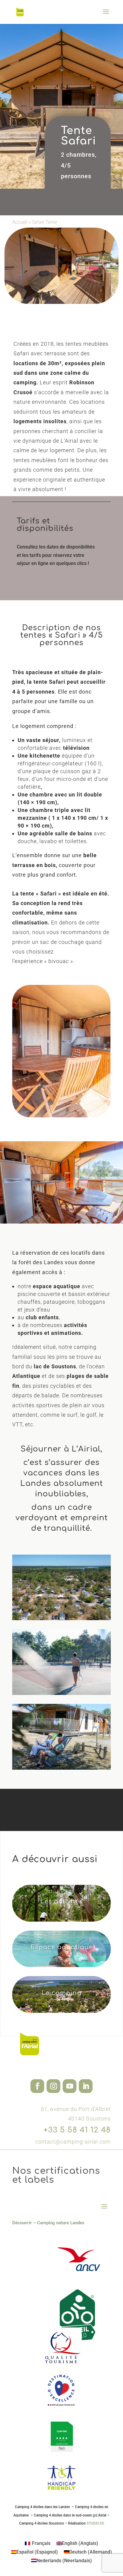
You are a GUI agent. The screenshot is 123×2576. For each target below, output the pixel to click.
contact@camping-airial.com (73, 2142)
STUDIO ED (95, 2523)
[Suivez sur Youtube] (70, 2086)
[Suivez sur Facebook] (37, 2086)
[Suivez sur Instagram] (53, 2086)
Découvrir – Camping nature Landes (48, 2223)
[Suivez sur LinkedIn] (86, 2086)
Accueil (20, 222)
